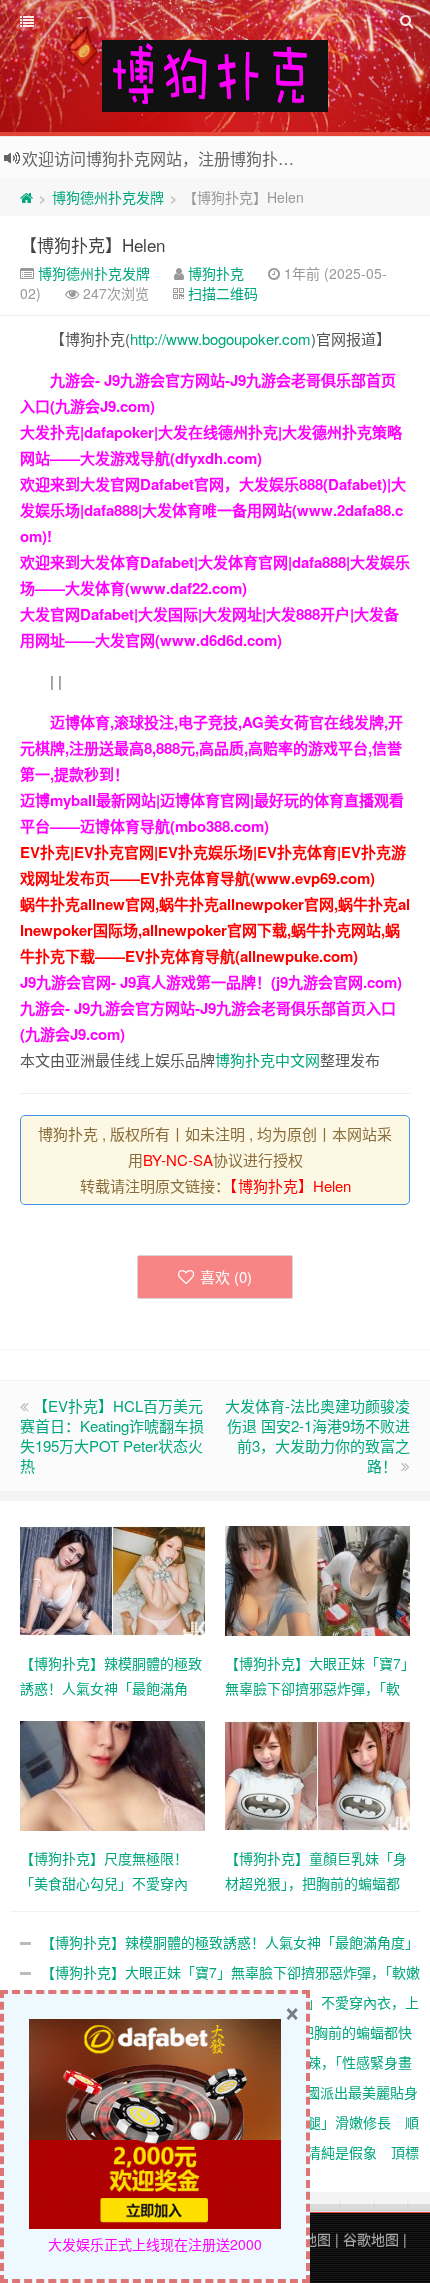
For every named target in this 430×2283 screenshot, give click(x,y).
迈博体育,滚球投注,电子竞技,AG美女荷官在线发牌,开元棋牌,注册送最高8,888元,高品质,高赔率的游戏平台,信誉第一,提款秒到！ (211, 748)
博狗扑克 (216, 273)
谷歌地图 (371, 2239)
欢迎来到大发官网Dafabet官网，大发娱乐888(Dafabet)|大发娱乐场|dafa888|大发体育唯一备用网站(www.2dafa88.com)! (213, 510)
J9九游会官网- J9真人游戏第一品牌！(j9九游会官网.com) (211, 982)
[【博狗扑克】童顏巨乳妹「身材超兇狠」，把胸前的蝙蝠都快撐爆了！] (317, 1774)
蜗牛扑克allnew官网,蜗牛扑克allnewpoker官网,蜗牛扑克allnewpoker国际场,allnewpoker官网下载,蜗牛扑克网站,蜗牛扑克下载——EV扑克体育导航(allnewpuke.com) (215, 930)
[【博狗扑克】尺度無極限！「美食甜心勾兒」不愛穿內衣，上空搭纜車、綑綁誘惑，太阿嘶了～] (112, 1774)
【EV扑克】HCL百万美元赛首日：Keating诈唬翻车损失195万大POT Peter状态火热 (112, 1435)
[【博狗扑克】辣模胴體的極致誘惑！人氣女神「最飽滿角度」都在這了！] (112, 1579)
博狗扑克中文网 (267, 1059)
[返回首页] (26, 197)
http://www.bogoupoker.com (220, 338)
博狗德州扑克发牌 (108, 197)
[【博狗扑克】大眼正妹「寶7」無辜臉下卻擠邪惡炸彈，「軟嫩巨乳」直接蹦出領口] (317, 1579)
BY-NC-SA (178, 1159)
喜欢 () (226, 1276)
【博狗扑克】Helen (92, 244)
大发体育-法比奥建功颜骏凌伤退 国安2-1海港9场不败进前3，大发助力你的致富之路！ (317, 1435)
